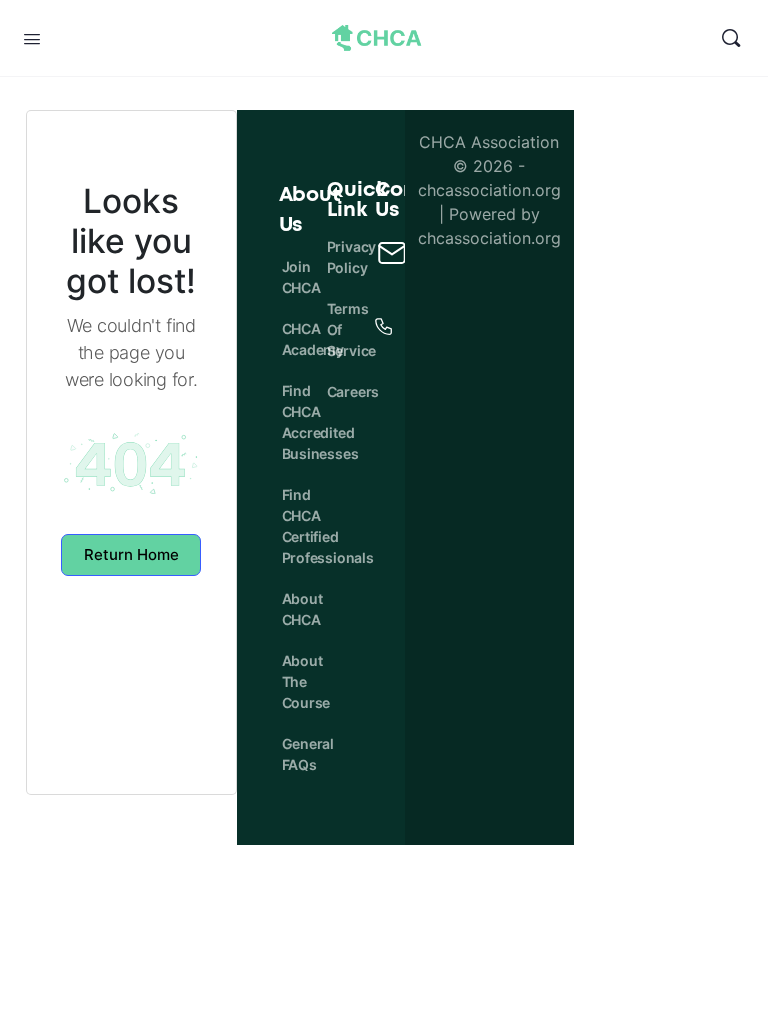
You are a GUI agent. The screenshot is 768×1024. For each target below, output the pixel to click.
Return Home (131, 554)
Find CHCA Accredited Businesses (289, 422)
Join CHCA (289, 277)
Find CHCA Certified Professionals (289, 526)
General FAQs (289, 754)
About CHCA (289, 609)
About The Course (289, 681)
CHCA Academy (289, 339)
